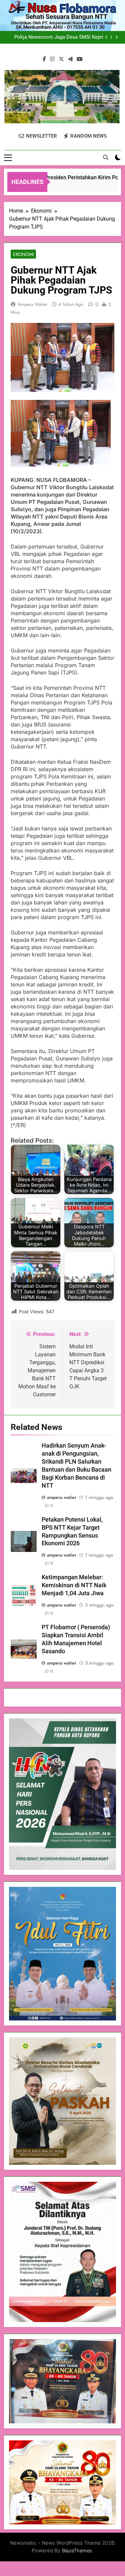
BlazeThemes (77, 2551)
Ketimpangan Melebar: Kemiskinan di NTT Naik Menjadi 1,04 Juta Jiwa (74, 1585)
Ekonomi (23, 254)
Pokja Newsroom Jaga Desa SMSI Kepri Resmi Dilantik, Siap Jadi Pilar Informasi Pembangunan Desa (59, 37)
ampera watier (33, 304)
